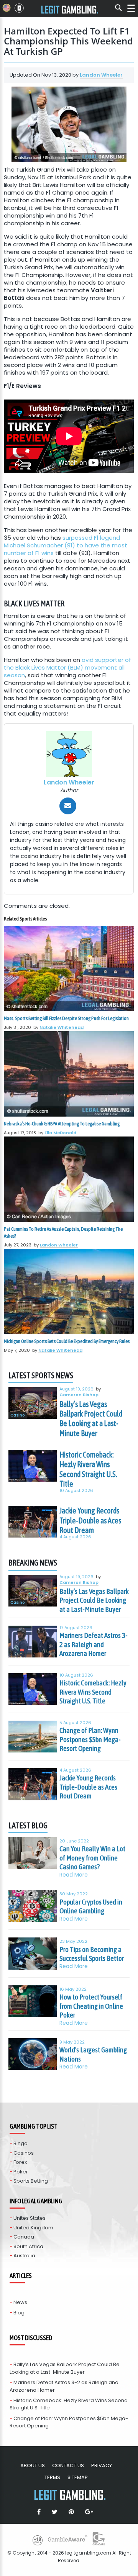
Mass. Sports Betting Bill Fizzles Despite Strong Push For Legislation (66, 1018)
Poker (21, 2172)
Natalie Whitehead (62, 1027)
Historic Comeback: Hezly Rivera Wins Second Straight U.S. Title (88, 1469)
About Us (33, 2465)
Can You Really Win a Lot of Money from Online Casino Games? (92, 1858)
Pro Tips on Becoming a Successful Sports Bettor (92, 1954)
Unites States (30, 2218)
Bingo (21, 2143)
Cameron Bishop (79, 1395)
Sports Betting (31, 2181)
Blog (19, 2313)
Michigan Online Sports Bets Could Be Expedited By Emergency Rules (67, 1341)
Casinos (24, 2153)
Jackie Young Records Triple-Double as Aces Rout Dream (90, 1520)
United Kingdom (33, 2228)
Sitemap (78, 2477)
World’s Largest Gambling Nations (93, 2054)
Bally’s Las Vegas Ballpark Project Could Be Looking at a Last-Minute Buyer (91, 1419)
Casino (18, 1416)
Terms (52, 2477)
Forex (20, 2162)
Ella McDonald (60, 1133)
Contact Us (68, 2465)
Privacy (102, 2465)
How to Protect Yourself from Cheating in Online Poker (91, 2006)
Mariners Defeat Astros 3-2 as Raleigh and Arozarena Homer (94, 1644)
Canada (24, 2237)
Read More (74, 1875)
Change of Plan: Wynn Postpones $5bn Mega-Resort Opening (90, 1739)
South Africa (28, 2246)
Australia (24, 2256)
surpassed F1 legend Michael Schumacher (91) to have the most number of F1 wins (66, 545)
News (20, 2302)
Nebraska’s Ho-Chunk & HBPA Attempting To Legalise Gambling (62, 1124)
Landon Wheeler (101, 75)
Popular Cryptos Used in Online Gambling (91, 1906)
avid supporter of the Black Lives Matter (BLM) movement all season (67, 667)
